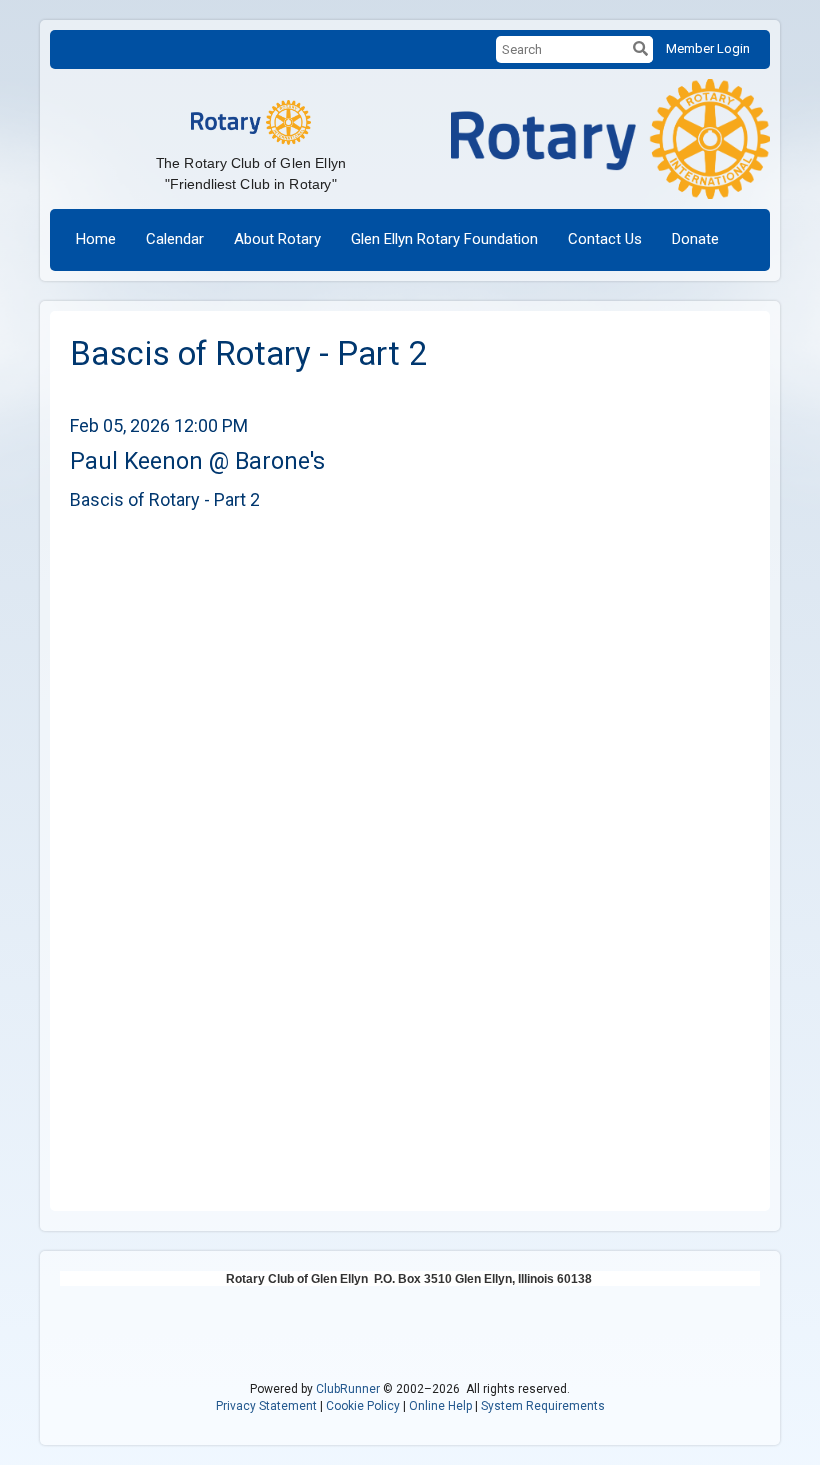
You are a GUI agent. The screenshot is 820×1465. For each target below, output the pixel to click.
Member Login (708, 48)
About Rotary (277, 239)
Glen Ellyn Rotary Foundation (444, 239)
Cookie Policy (363, 1406)
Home (96, 239)
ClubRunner (348, 1389)
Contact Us (605, 239)
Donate (695, 239)
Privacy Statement (266, 1406)
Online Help (440, 1406)
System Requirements (543, 1406)
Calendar (175, 239)
